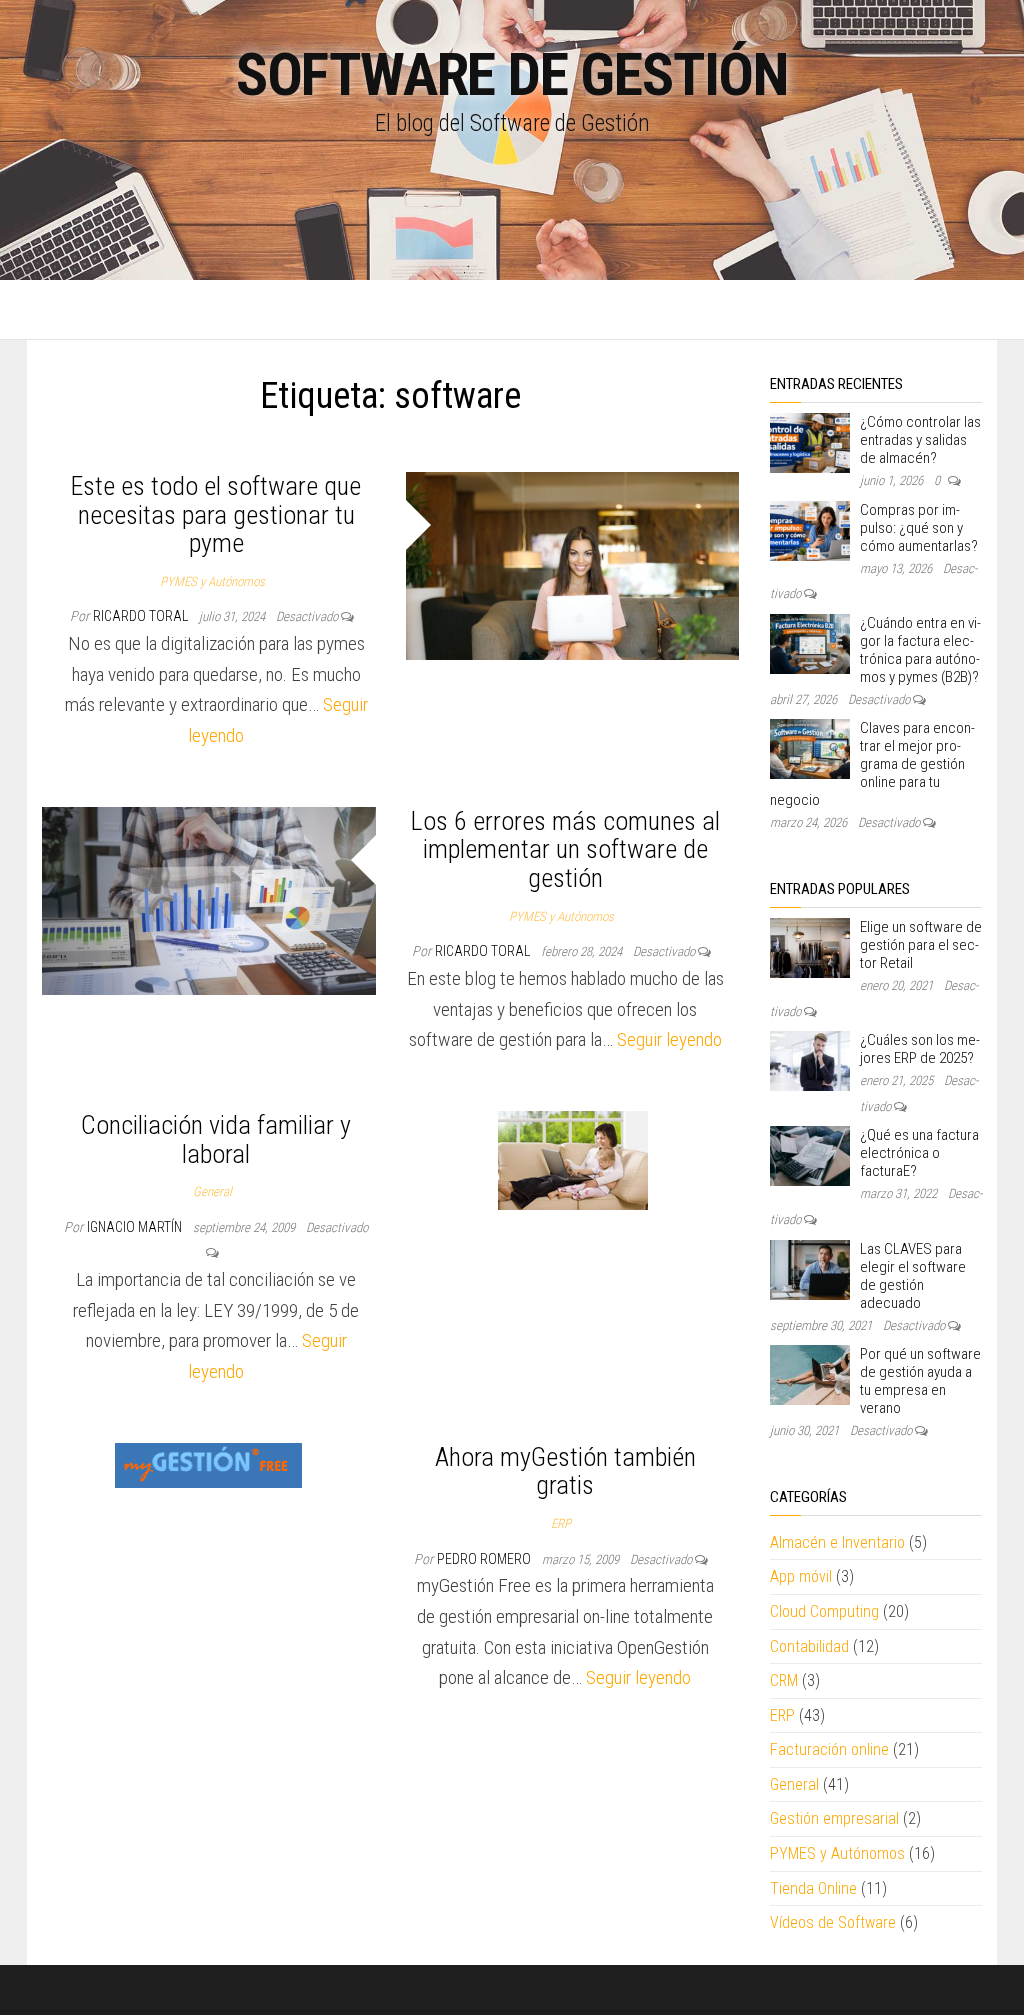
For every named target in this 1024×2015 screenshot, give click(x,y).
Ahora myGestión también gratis (565, 1471)
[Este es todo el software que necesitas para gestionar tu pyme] (573, 564)
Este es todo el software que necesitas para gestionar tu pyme (216, 514)
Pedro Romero (485, 1559)
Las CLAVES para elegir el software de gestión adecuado (913, 1276)
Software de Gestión (512, 74)
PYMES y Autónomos (212, 581)
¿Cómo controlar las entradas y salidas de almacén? (920, 440)
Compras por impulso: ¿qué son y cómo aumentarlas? (919, 528)
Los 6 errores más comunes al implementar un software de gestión (565, 849)
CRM (784, 1680)
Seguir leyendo (669, 1039)
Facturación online (829, 1749)
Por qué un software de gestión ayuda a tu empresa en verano (920, 1381)
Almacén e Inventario (837, 1542)
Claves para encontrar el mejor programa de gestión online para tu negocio (872, 764)
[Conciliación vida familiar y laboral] (573, 1159)
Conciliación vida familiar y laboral (216, 1139)
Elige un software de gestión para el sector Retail (921, 945)
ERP (561, 1523)
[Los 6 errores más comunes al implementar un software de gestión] (209, 899)
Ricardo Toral (142, 616)
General (212, 1191)
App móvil (801, 1576)
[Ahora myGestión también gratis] (208, 1464)
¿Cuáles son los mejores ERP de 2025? (920, 1049)
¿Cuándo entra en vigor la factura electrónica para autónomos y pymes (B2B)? (920, 650)
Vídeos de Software (833, 1922)
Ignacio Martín (136, 1227)
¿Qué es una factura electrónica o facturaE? (919, 1153)
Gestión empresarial (834, 1818)
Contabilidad (809, 1646)
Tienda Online (813, 1888)
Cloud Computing (824, 1611)
